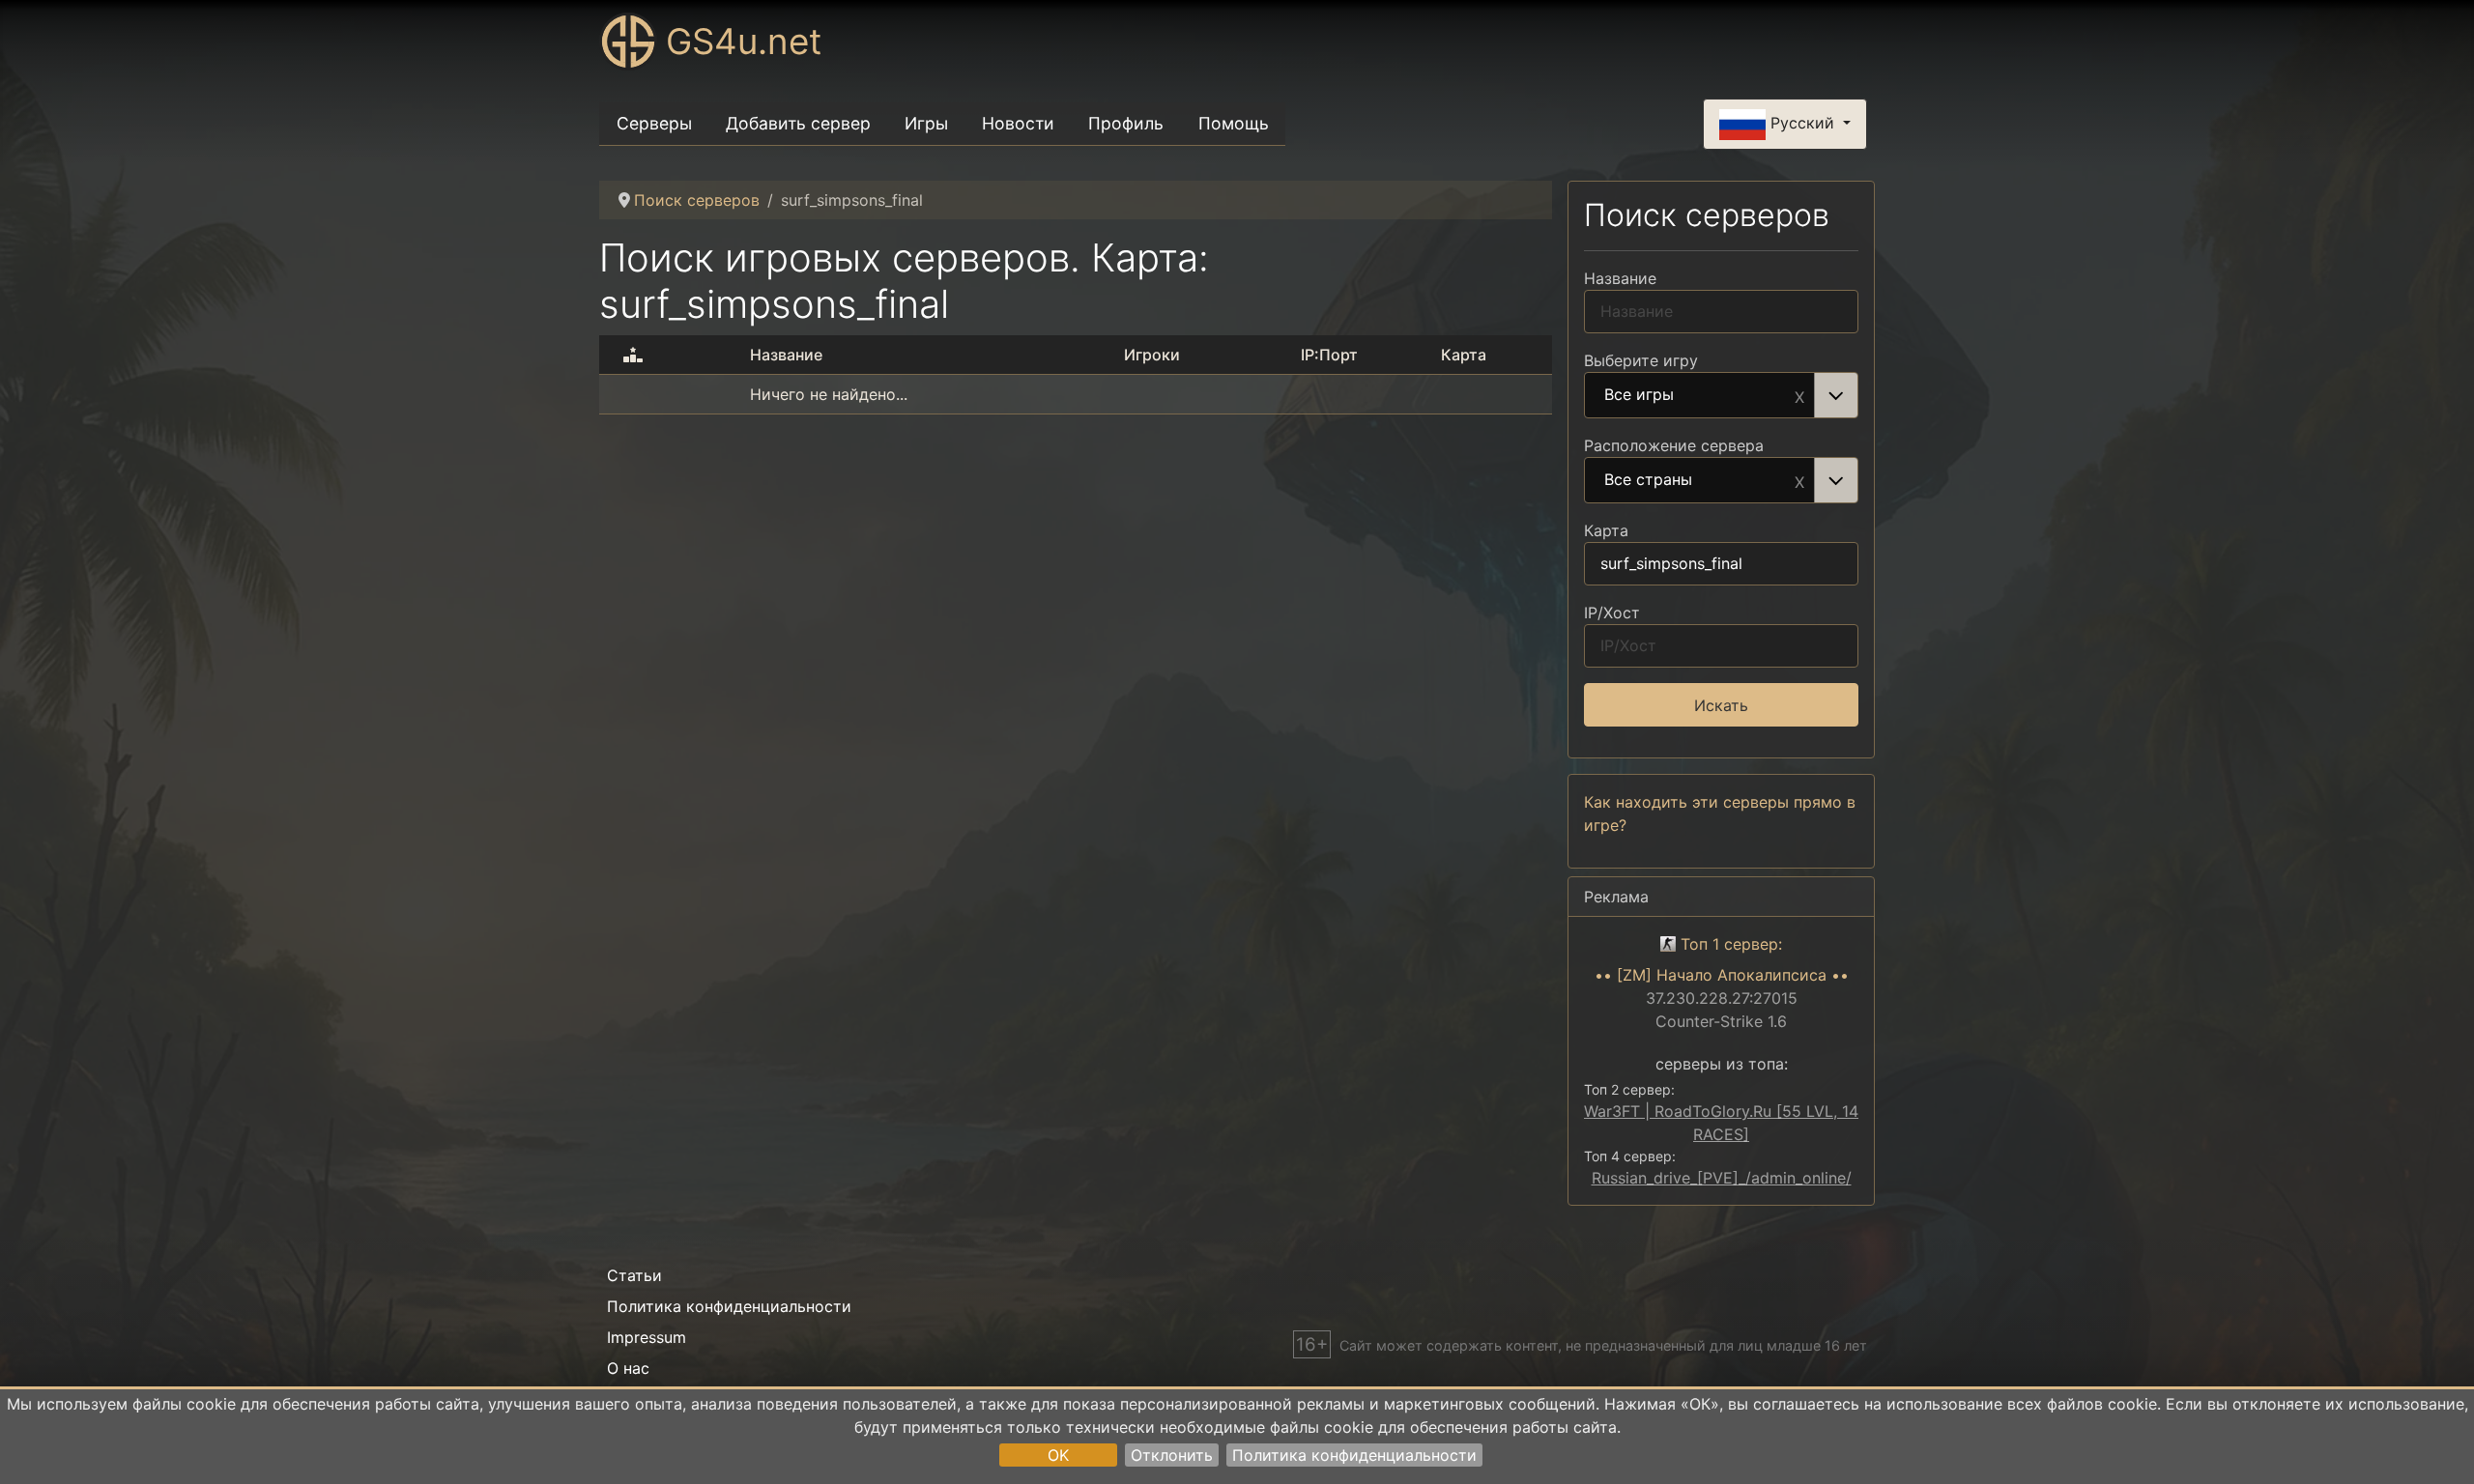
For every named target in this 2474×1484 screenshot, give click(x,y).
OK (1058, 1455)
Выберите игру (1641, 360)
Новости (1018, 123)
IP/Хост (1612, 613)
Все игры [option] (1639, 395)
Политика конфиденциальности (1354, 1455)
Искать (1721, 705)
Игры (926, 123)
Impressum (647, 1337)
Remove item (1799, 395)
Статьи (634, 1275)
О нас (628, 1368)
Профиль (1126, 123)
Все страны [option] (1648, 480)
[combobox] (1721, 395)
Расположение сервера (1674, 445)
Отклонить (1172, 1455)
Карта (1606, 530)
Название (1620, 278)
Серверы (654, 123)
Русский (1802, 123)
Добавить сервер (798, 123)
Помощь (1234, 123)
